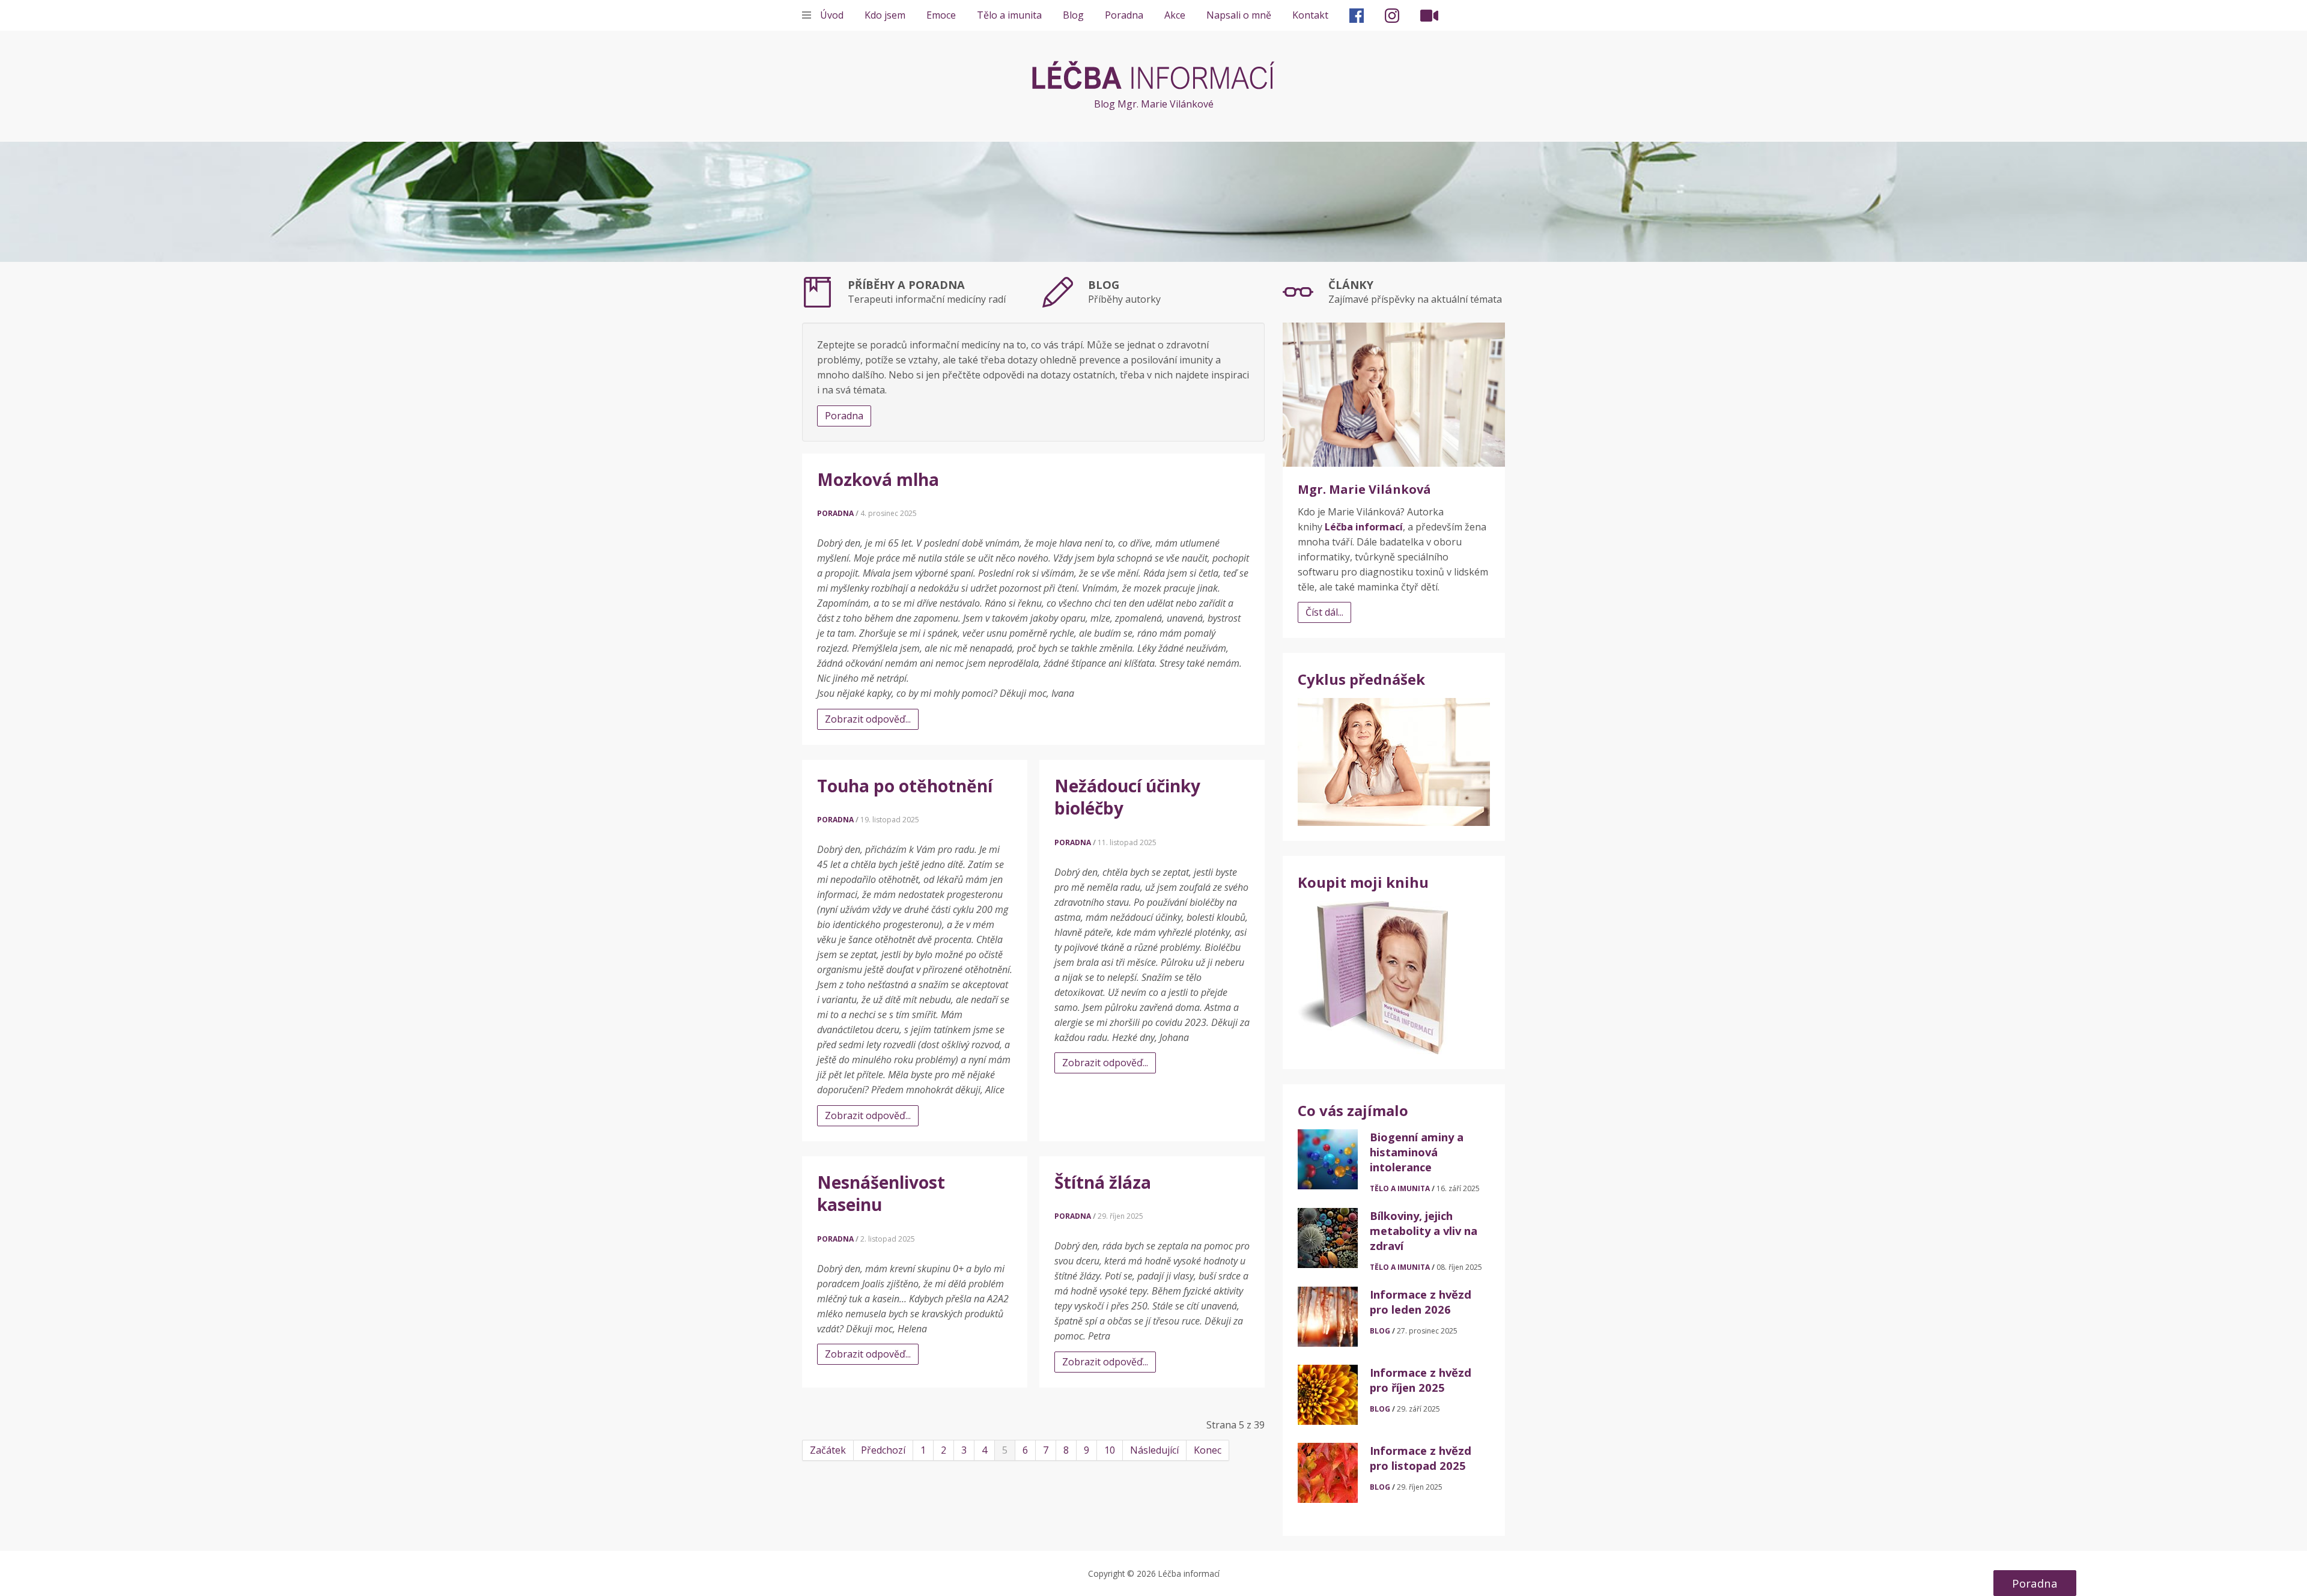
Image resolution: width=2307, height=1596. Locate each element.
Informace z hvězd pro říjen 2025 (1421, 1380)
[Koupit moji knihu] (1373, 977)
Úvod (832, 15)
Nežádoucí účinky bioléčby (1127, 797)
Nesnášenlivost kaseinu (881, 1194)
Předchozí (883, 1450)
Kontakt (1310, 15)
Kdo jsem (885, 15)
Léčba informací (1153, 75)
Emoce (941, 15)
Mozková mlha (878, 479)
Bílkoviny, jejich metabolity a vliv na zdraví (1424, 1230)
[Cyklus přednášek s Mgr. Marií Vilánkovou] (1394, 761)
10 (1110, 1450)
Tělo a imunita (1009, 15)
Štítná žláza (1103, 1182)
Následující (1154, 1450)
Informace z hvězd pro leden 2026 (1421, 1302)
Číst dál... (1324, 612)
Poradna (1124, 15)
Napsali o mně (1239, 15)
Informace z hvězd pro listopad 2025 (1421, 1458)
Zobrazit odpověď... (868, 719)
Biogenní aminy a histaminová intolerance (1417, 1152)
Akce (1175, 15)
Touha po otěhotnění (905, 786)
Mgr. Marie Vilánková (1364, 489)
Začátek (828, 1450)
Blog (1073, 15)
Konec (1208, 1450)
